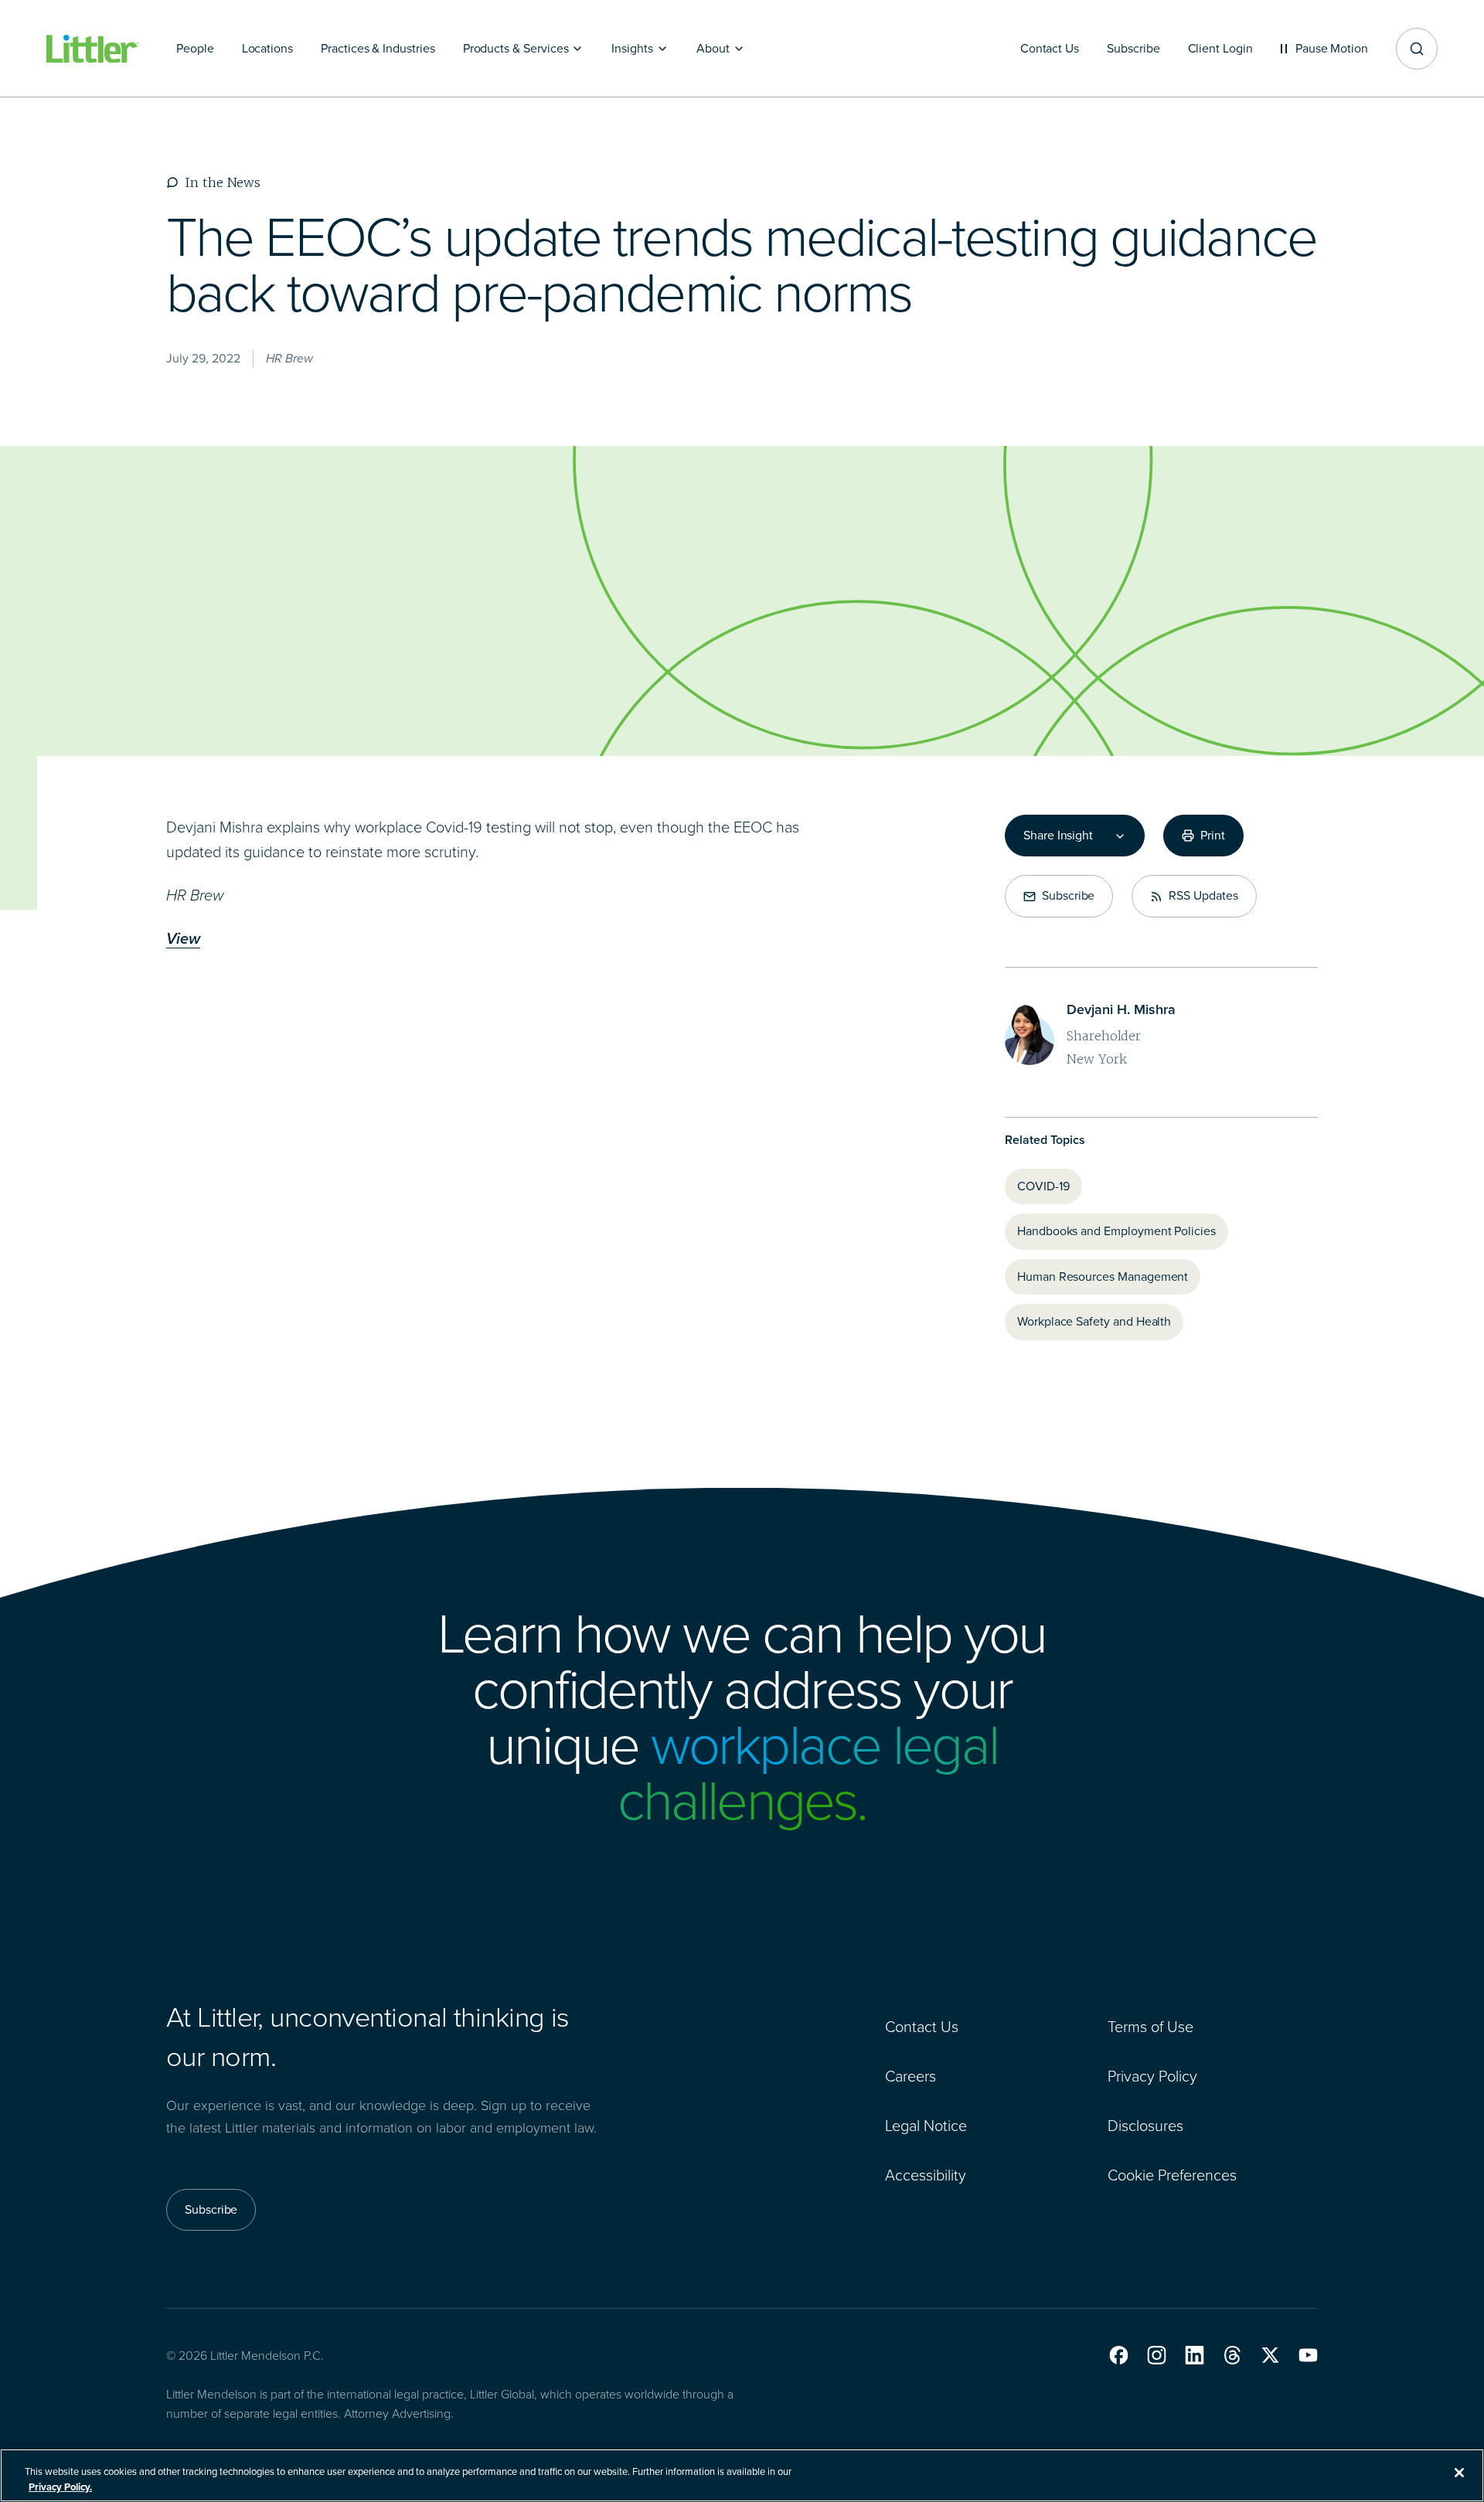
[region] (742, 2475)
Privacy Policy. (60, 2486)
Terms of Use (1150, 2027)
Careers (910, 2076)
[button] (1119, 2355)
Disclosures (1145, 2126)
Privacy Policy (1152, 2076)
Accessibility (926, 2175)
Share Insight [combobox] (1058, 836)
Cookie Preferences (1172, 2175)
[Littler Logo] (93, 49)
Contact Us (922, 2027)
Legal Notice (926, 2126)
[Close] (1459, 2473)
